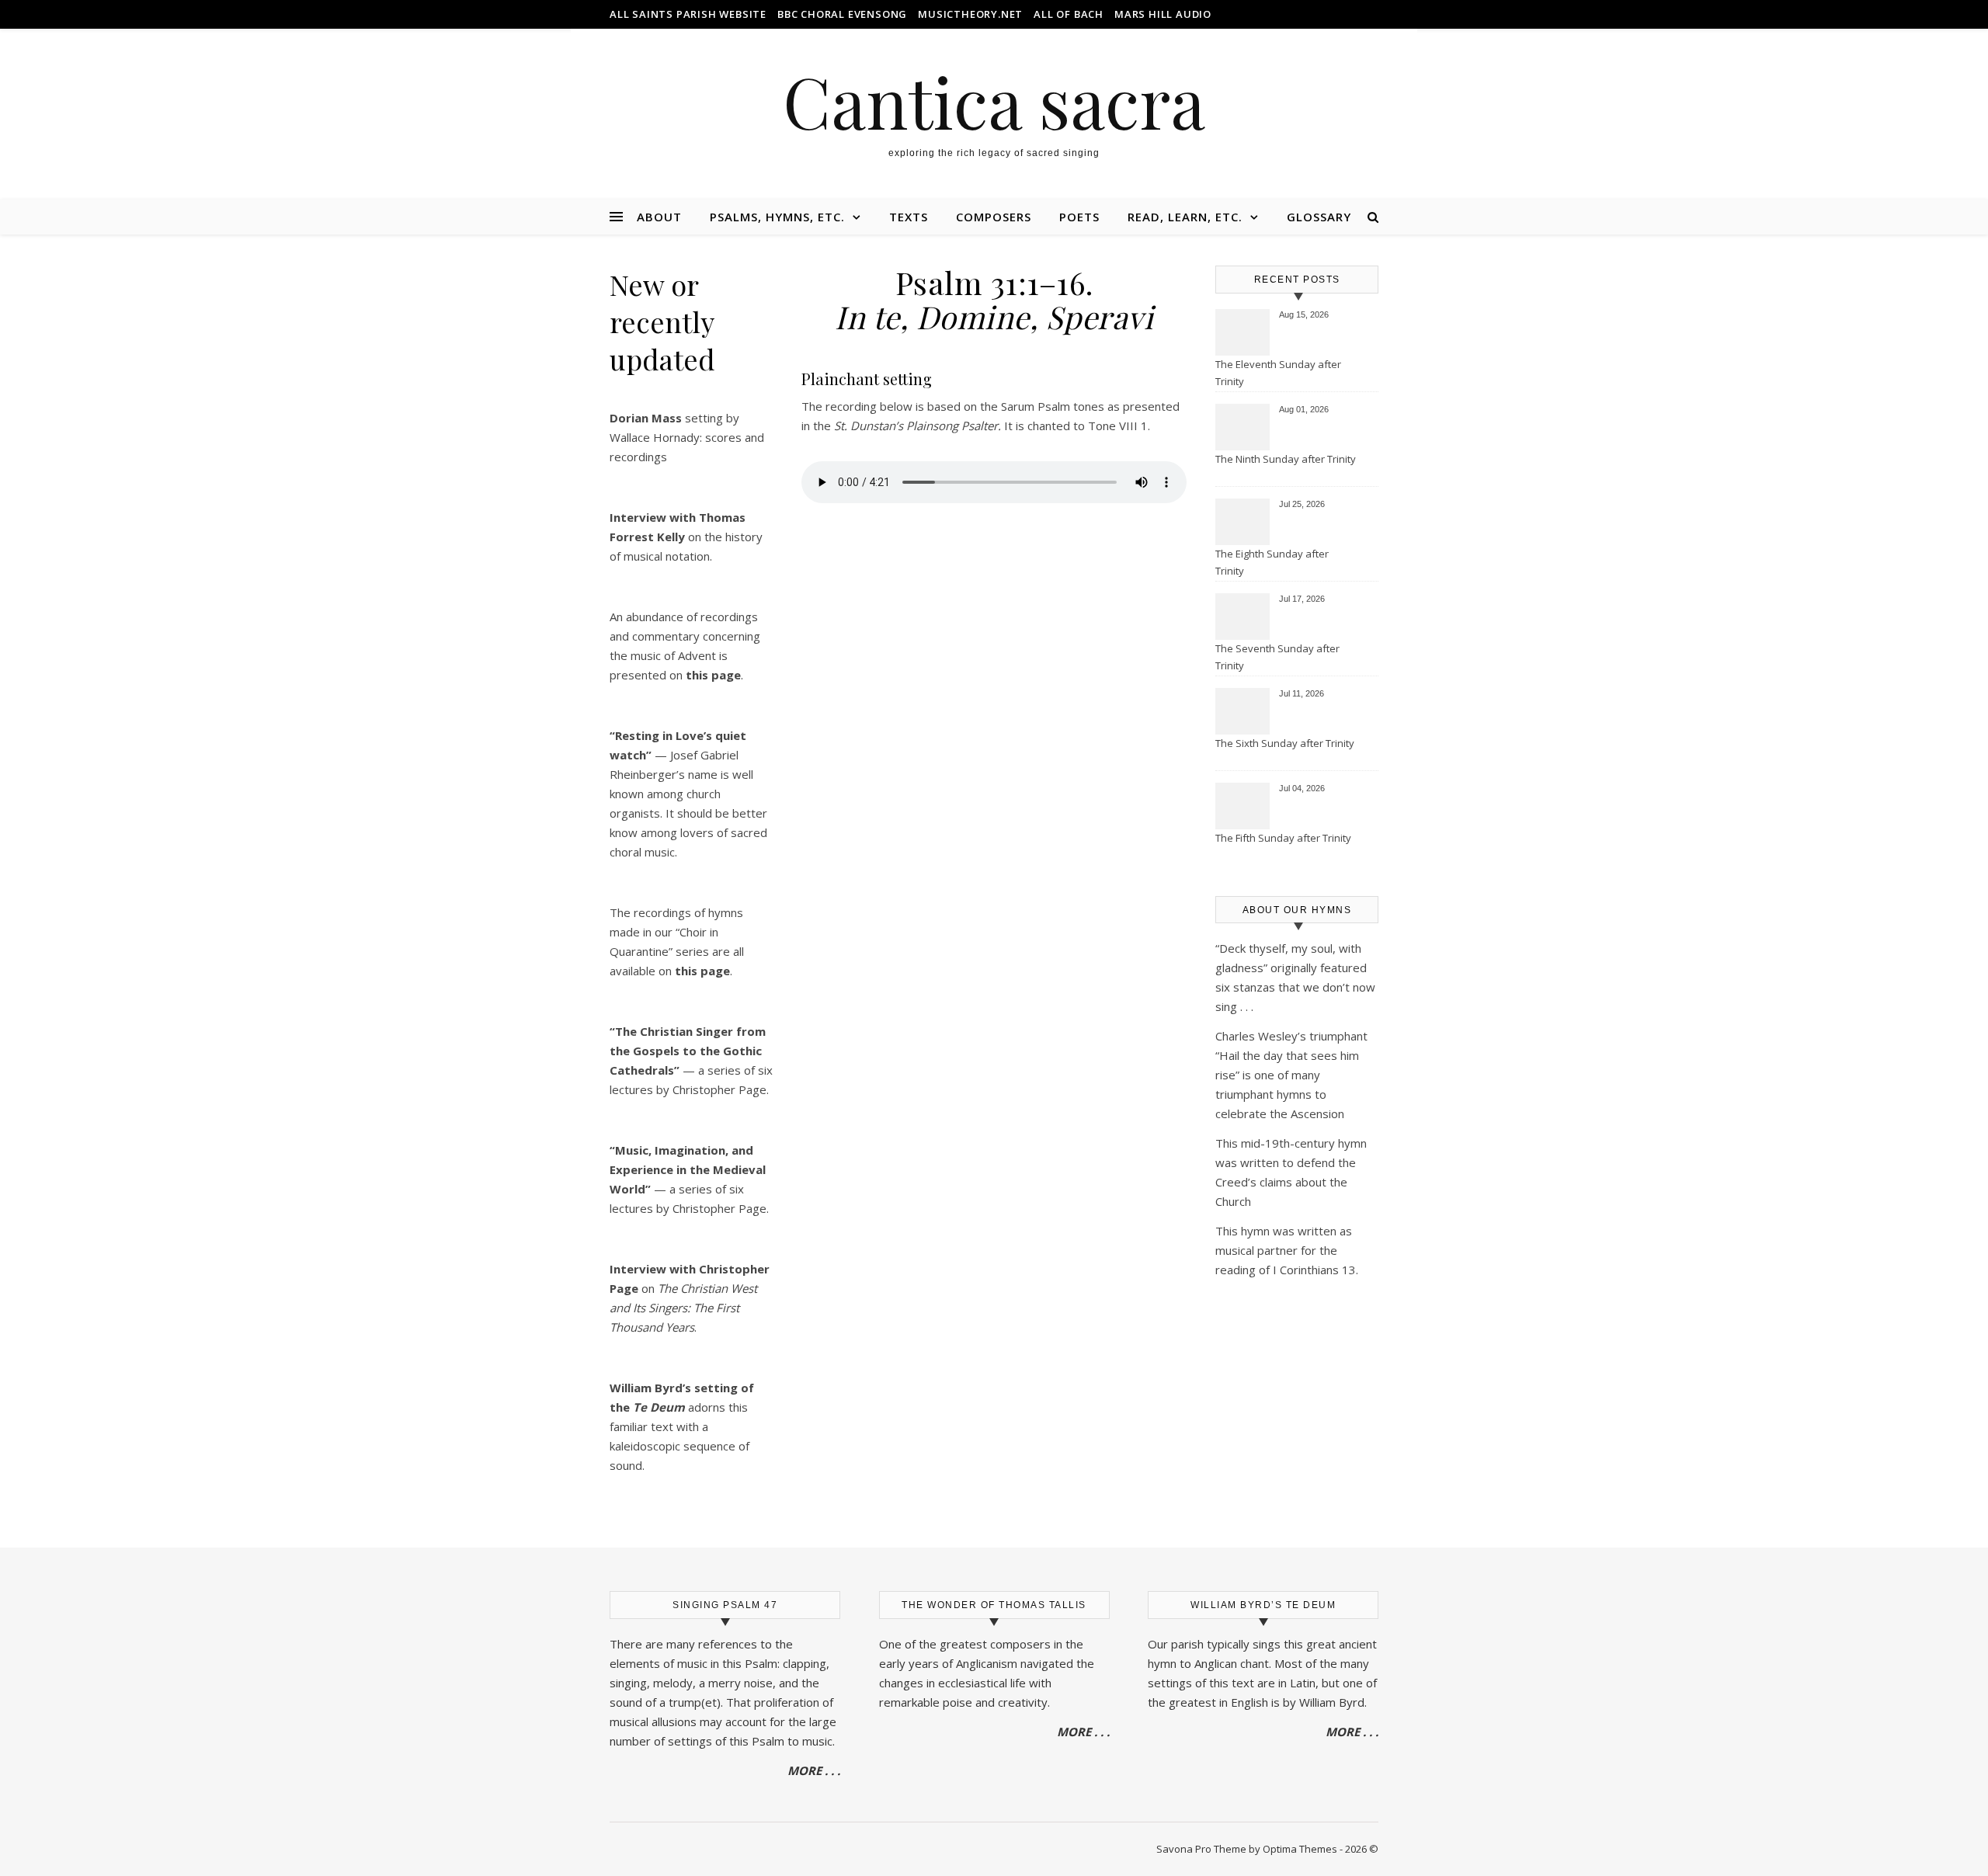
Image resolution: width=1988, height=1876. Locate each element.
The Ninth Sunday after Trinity (1286, 459)
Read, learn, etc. (1185, 217)
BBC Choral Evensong (842, 14)
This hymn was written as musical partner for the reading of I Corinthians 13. (1287, 1250)
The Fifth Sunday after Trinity (1283, 838)
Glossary (1319, 217)
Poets (1079, 217)
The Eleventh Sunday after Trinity (1278, 373)
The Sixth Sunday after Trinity (1285, 743)
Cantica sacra (994, 101)
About (659, 217)
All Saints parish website (688, 14)
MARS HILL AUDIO (1163, 14)
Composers (994, 217)
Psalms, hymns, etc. (777, 217)
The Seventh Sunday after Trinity (1277, 657)
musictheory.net (970, 14)
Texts (909, 217)
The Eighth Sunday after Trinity (1272, 562)
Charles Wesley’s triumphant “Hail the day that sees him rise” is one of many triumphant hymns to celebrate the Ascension (1291, 1075)
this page (702, 971)
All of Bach (1069, 14)
